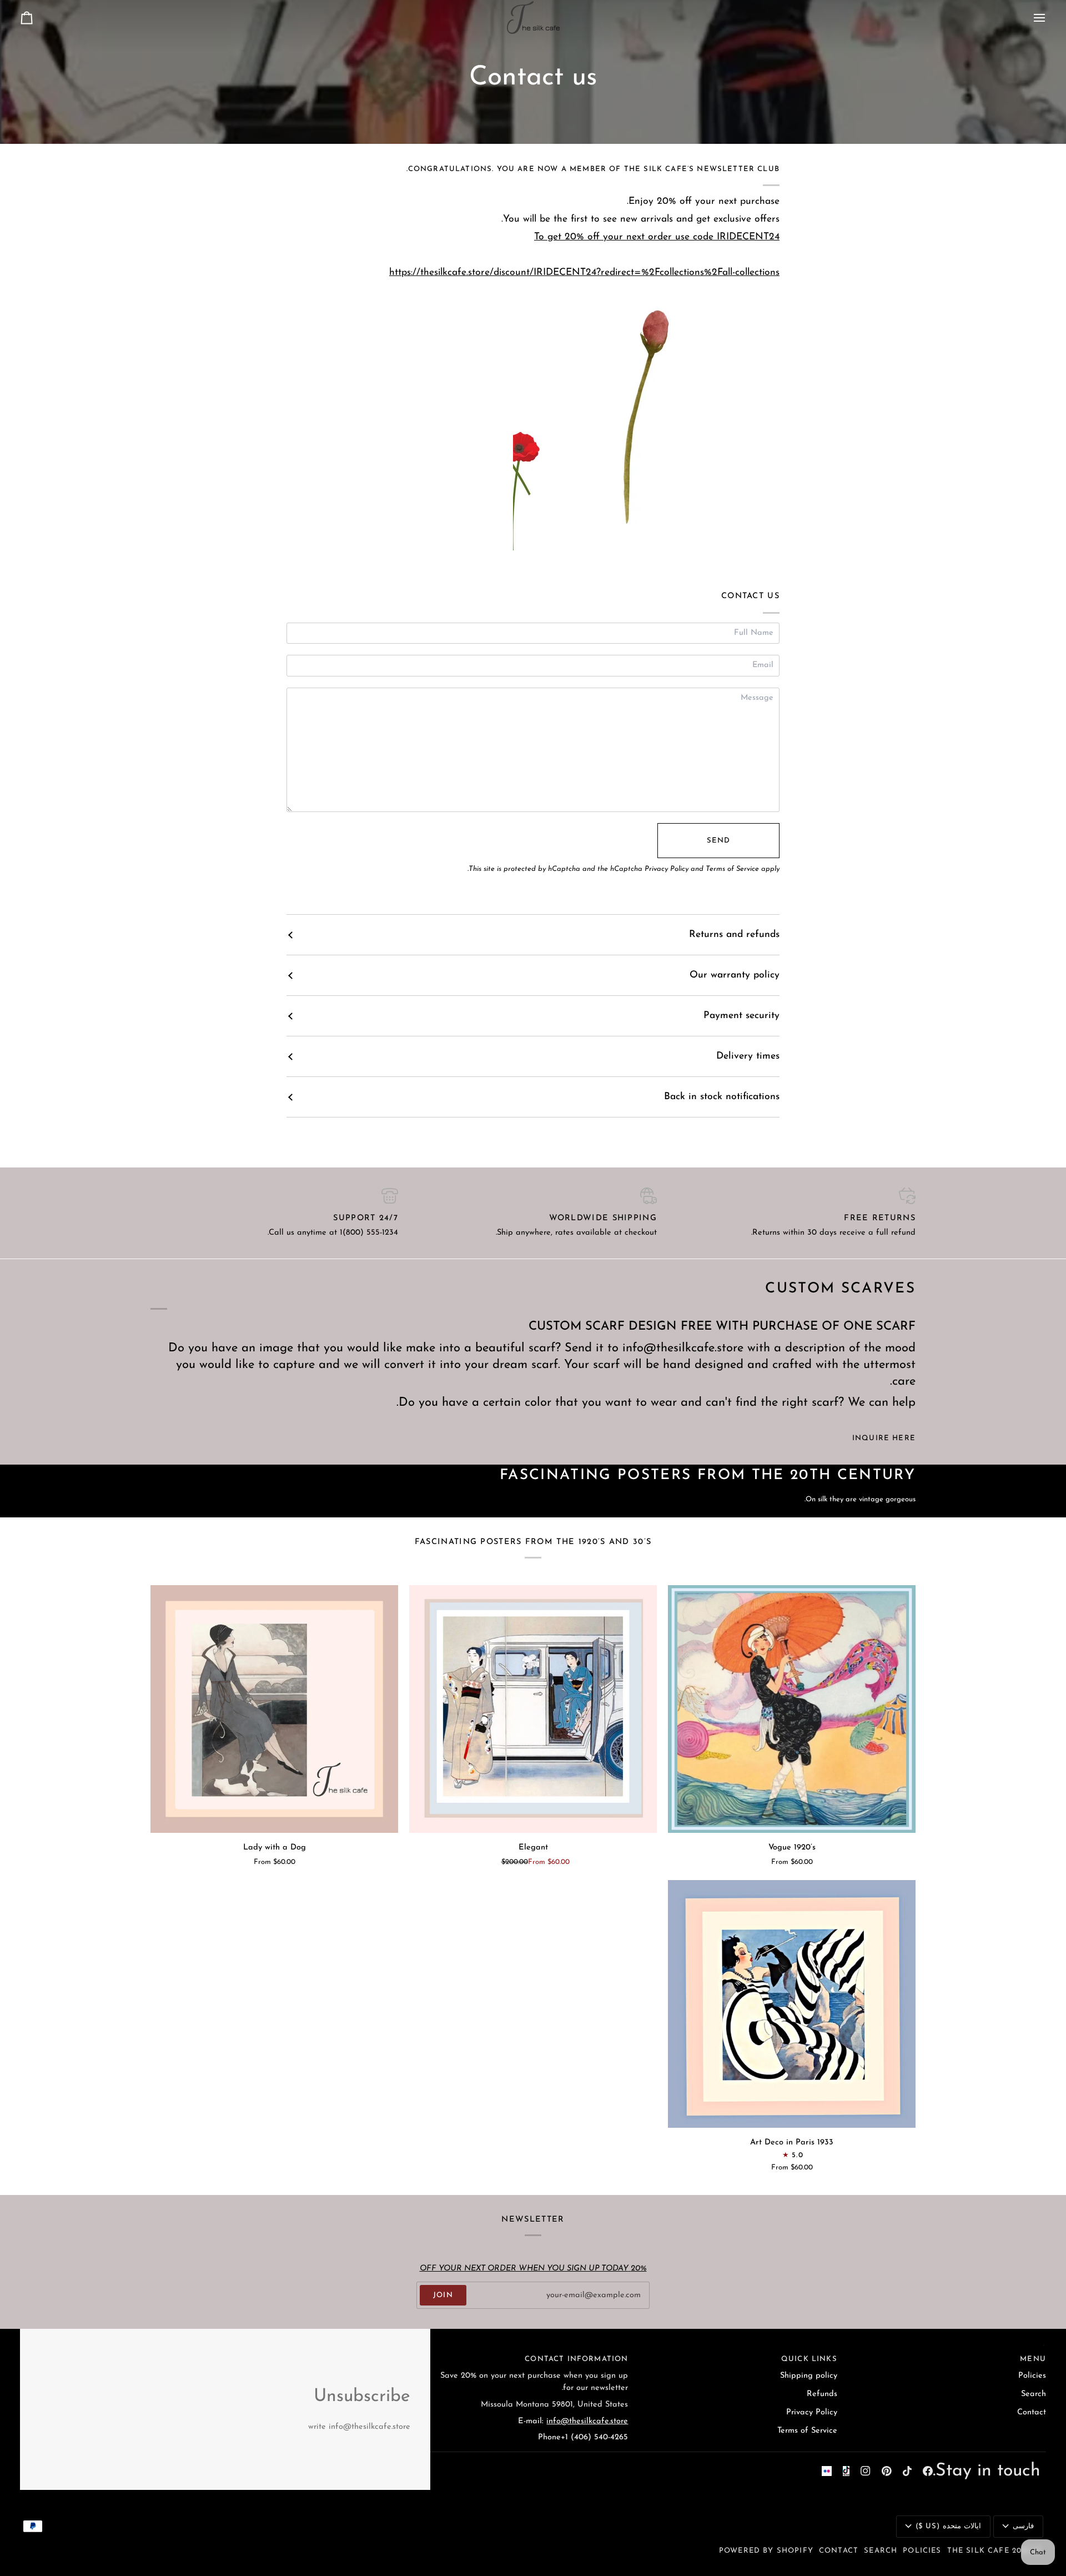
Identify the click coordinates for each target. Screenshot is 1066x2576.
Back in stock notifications (722, 1097)
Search (1034, 2394)
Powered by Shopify (766, 2551)
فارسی (1023, 2526)
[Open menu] (1029, 17)
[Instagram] (866, 2471)
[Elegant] (533, 1709)
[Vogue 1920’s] (792, 1709)
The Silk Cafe (978, 2551)
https (584, 272)
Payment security (741, 1016)
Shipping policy (809, 2376)
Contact (1032, 2412)
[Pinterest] (887, 2471)
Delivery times (748, 1056)
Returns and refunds (734, 934)
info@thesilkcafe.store (587, 2421)
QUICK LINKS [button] (809, 2359)
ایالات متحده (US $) (948, 2526)
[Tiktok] (907, 2471)
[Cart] (37, 17)
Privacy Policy (667, 869)
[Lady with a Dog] (274, 1709)
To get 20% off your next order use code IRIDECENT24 (657, 237)
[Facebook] (928, 2471)
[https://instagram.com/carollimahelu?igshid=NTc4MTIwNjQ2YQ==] (827, 2471)
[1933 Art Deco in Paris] (792, 2004)
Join (443, 2295)
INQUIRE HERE (884, 1438)
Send (719, 841)
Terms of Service (732, 869)
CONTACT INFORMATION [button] (576, 2359)
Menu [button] (1033, 2359)
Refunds (822, 2394)
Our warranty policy (735, 975)
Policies (1032, 2376)
